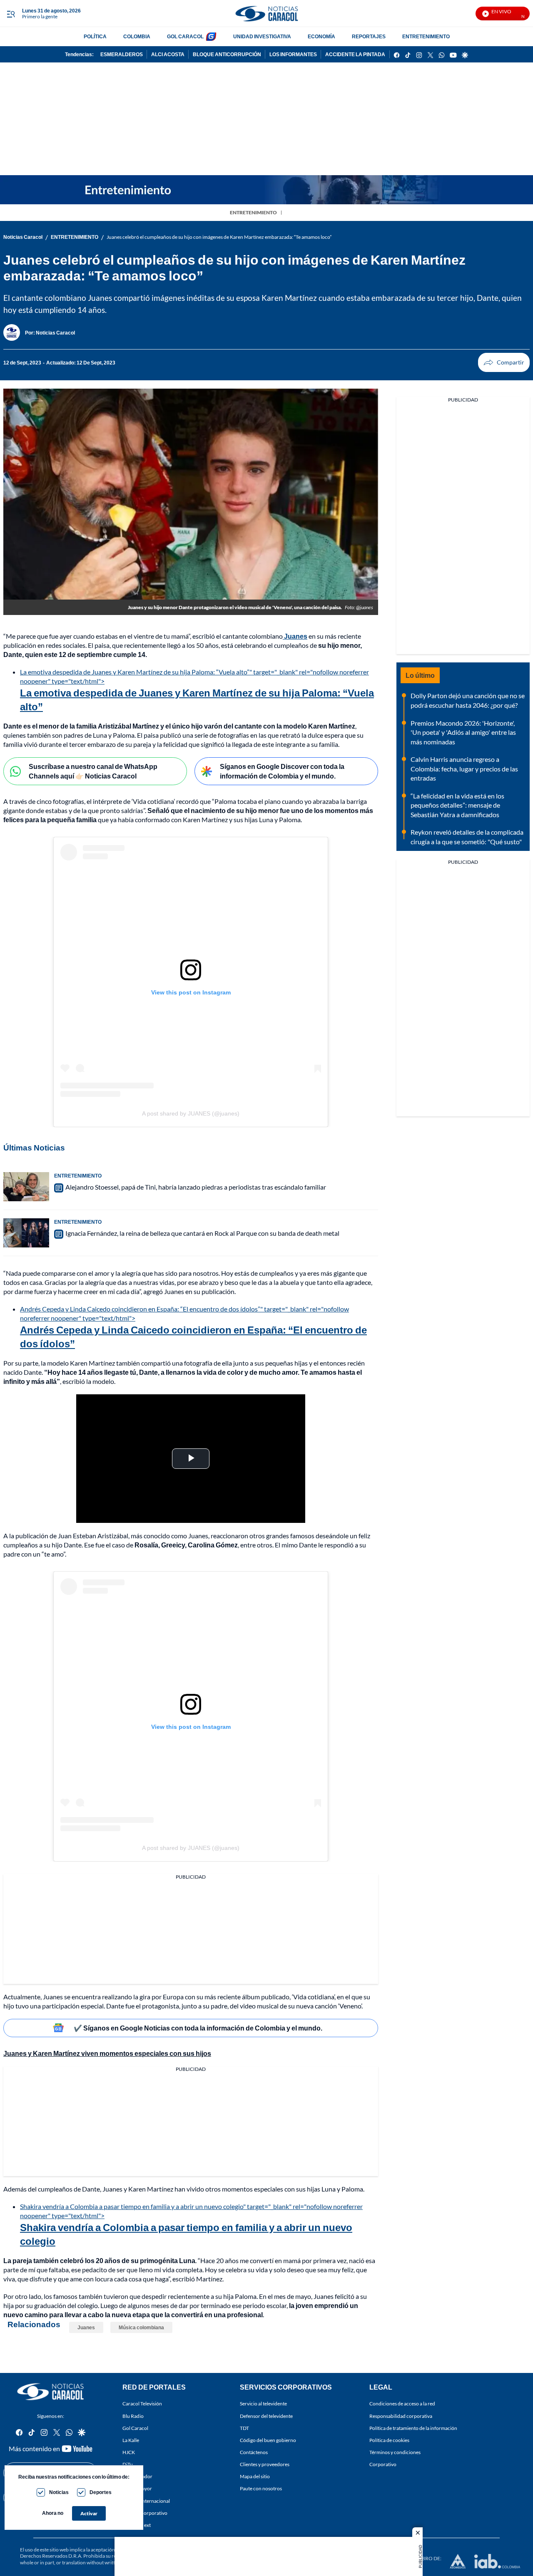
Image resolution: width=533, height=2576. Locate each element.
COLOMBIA (137, 36)
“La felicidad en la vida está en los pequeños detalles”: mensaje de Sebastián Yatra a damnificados (457, 805)
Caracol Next (137, 2525)
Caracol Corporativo (145, 2513)
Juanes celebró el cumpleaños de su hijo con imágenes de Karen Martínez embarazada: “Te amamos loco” (219, 237)
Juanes (86, 2327)
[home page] (266, 14)
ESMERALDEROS (122, 54)
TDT (244, 2428)
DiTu (128, 2464)
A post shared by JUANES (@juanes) (191, 1113)
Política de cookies (389, 2440)
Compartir (504, 362)
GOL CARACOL (185, 36)
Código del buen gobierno (268, 2440)
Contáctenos (254, 2452)
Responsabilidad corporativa (401, 2416)
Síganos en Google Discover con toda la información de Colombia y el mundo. (282, 771)
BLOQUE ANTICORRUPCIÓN (227, 54)
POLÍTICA (95, 36)
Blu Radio (133, 2416)
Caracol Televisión (142, 2404)
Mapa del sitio (255, 2476)
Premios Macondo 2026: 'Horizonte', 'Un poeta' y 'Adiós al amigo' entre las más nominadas (463, 732)
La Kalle (131, 2440)
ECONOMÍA (321, 36)
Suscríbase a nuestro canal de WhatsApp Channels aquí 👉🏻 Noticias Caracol (93, 771)
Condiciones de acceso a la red (402, 2404)
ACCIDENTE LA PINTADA (355, 54)
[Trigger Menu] (11, 14)
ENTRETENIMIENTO (426, 36)
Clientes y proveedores (265, 2464)
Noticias (59, 2492)
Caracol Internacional (146, 2500)
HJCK (129, 2452)
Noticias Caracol (23, 237)
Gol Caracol (135, 2428)
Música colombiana (141, 2327)
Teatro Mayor (137, 2488)
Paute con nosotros (261, 2488)
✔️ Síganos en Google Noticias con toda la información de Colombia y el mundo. (198, 2028)
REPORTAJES (369, 36)
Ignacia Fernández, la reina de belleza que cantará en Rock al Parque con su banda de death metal (202, 1233)
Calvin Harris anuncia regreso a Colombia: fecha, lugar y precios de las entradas (464, 769)
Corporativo (383, 2464)
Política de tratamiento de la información (413, 2428)
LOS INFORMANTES (293, 54)
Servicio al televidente (263, 2404)
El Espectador (137, 2476)
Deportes (101, 2492)
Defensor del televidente (266, 2416)
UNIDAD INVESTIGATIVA (262, 36)
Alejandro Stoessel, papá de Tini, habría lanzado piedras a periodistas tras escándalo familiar (196, 1187)
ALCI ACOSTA (168, 54)
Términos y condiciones (395, 2452)
